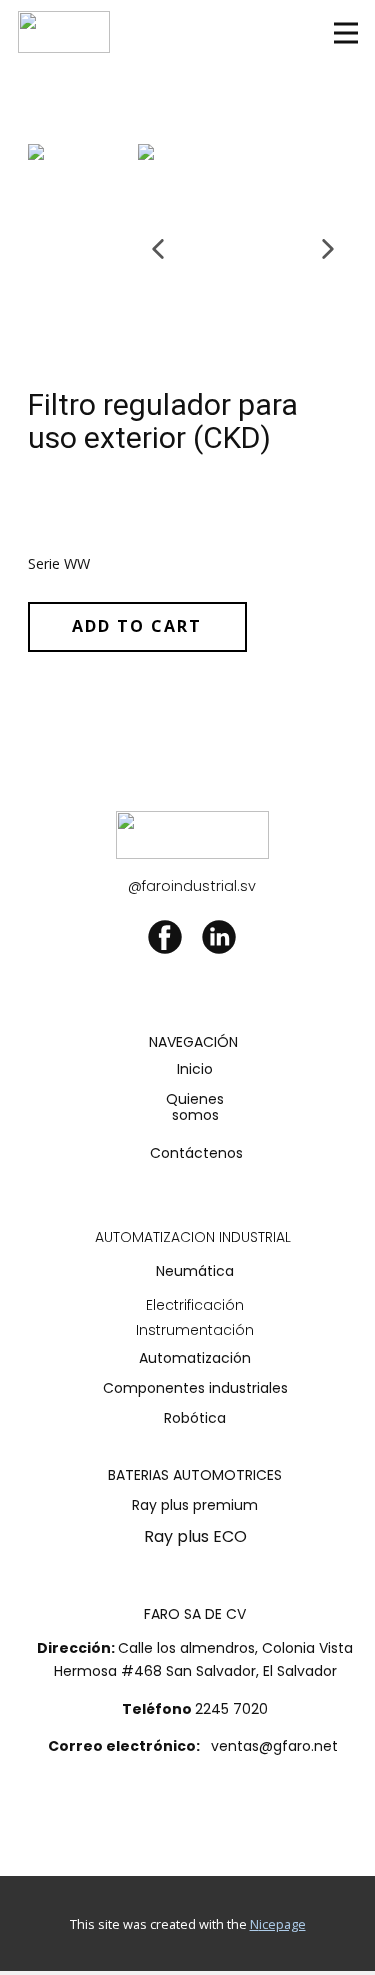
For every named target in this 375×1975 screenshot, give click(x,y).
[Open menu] (346, 33)
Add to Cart (137, 626)
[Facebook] (165, 937)
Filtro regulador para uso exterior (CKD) (163, 421)
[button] (158, 249)
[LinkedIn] (219, 937)
